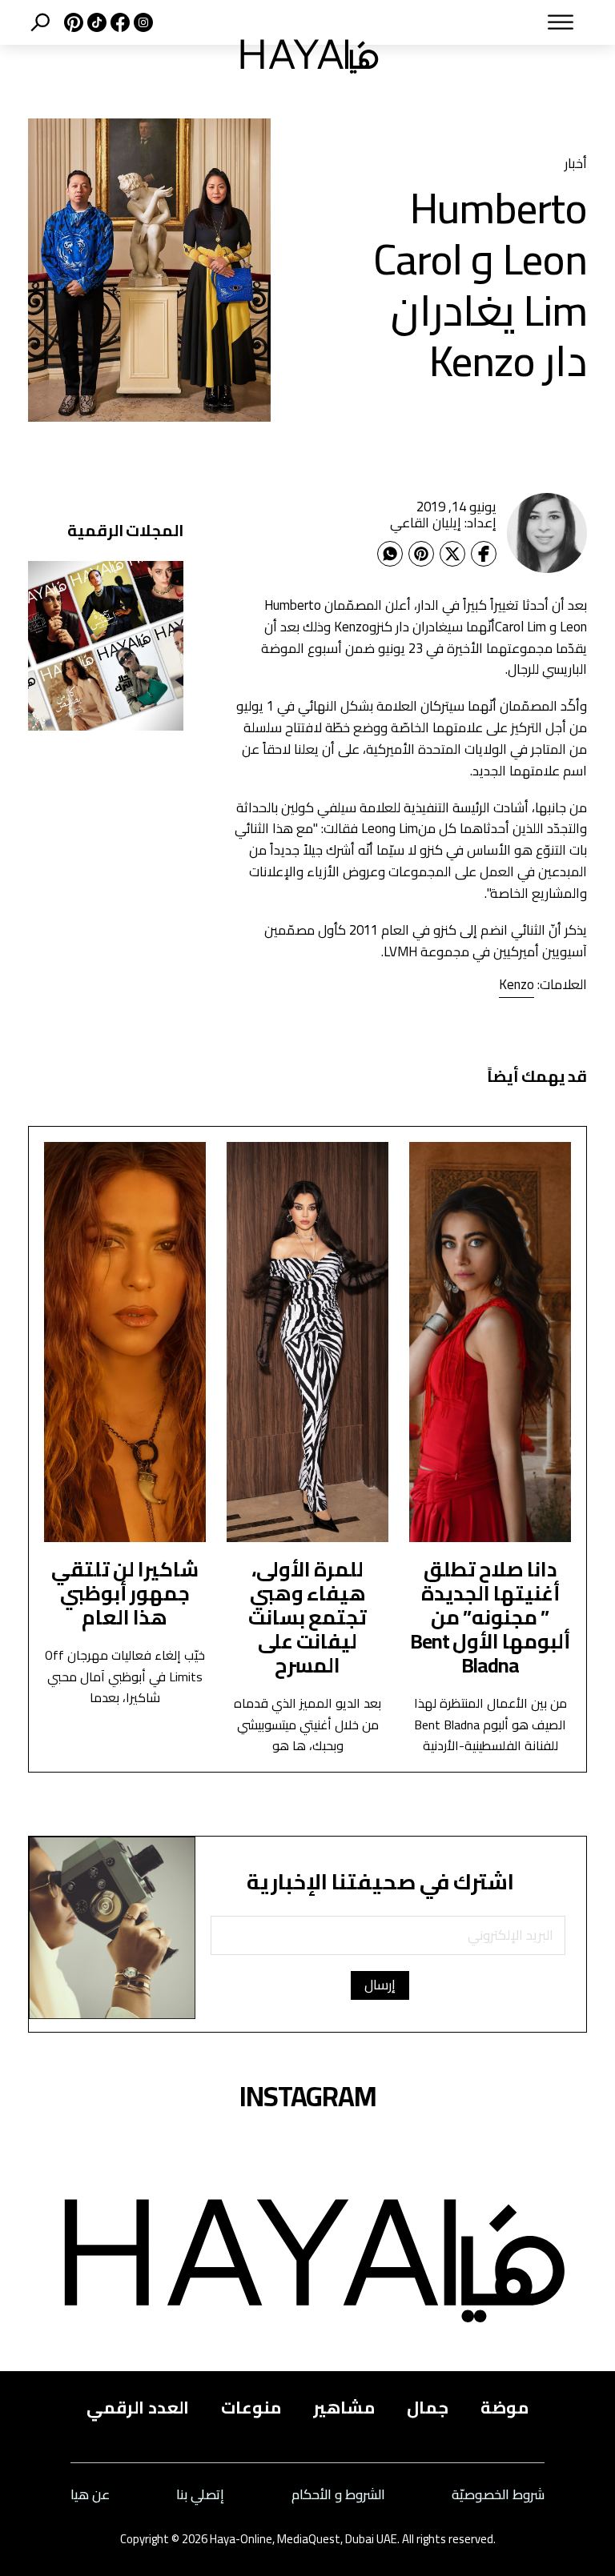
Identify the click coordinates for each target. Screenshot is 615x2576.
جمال (428, 2407)
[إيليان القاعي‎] (547, 533)
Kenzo (517, 984)
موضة (504, 2407)
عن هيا (90, 2495)
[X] (72, 22)
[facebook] (118, 22)
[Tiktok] (95, 22)
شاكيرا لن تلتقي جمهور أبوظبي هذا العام (125, 1593)
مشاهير (344, 2407)
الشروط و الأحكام (338, 2495)
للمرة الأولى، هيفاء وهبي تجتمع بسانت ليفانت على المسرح (307, 1617)
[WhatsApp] (390, 554)
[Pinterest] (421, 554)
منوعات (251, 2407)
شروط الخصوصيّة (498, 2495)
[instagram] (141, 22)
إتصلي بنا (200, 2495)
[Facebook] (484, 554)
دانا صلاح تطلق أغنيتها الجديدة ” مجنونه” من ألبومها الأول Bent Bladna (490, 1617)
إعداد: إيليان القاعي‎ (443, 523)
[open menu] (499, 22)
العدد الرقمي (138, 2407)
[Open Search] (40, 22)
